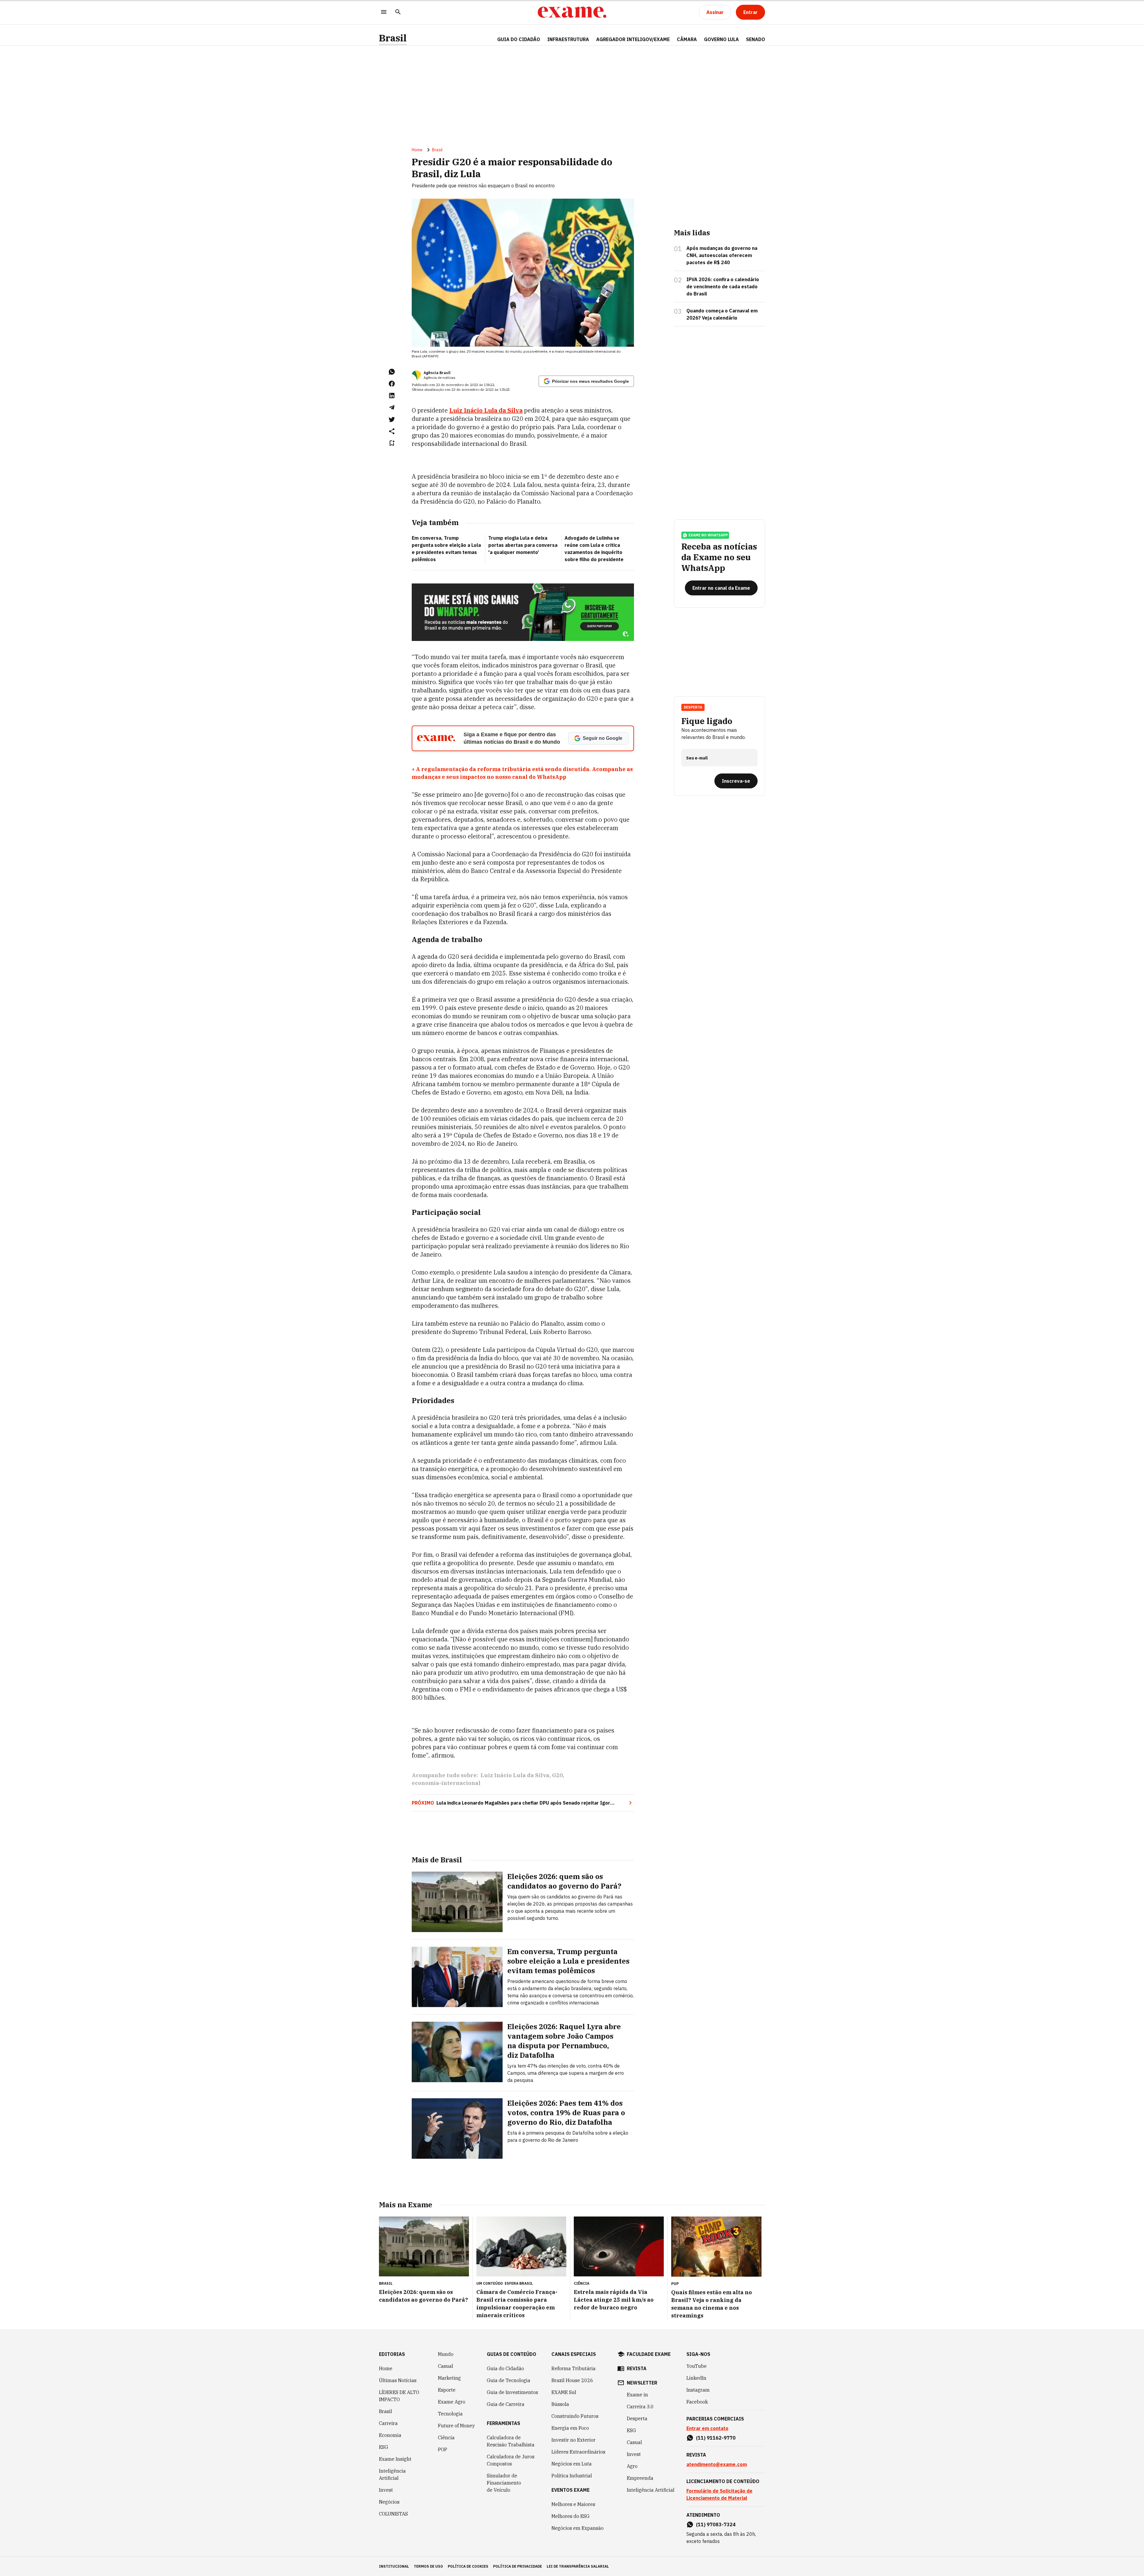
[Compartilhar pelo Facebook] (392, 384)
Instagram (698, 2390)
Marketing (449, 2378)
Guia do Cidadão (519, 39)
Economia (390, 2435)
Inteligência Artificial (392, 2474)
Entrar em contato (707, 2428)
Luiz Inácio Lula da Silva (486, 410)
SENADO (756, 39)
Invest (386, 2490)
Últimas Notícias (398, 2380)
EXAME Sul (564, 2392)
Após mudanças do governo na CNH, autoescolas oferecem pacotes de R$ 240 (722, 255)
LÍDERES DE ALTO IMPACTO (399, 2396)
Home (417, 150)
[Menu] (384, 12)
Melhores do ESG (571, 2516)
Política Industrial (572, 2476)
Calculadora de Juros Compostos (511, 2460)
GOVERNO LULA (721, 39)
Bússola (560, 2404)
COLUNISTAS (393, 2514)
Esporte (447, 2390)
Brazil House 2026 (572, 2380)
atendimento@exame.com (717, 2464)
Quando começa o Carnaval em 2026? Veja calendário (722, 314)
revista (637, 2368)
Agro (632, 2466)
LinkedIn (696, 2378)
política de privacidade (517, 2566)
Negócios (389, 2502)
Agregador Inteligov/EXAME (633, 39)
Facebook (697, 2402)
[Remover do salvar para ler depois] (392, 443)
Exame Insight (395, 2459)
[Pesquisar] (398, 12)
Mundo (446, 2354)
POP (443, 2449)
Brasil (393, 38)
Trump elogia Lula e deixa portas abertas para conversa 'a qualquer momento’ (523, 545)
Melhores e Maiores (573, 2504)
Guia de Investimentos (512, 2392)
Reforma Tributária (573, 2368)
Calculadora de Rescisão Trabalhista (511, 2441)
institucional (394, 2566)
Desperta (637, 2418)
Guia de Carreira (506, 2404)
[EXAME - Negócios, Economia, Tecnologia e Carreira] (572, 12)
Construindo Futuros (575, 2416)
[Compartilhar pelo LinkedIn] (392, 396)
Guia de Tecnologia (509, 2380)
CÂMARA (687, 39)
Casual (446, 2366)
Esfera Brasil (519, 2283)
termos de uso (428, 2566)
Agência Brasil (437, 373)
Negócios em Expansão (578, 2528)
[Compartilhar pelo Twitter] (392, 419)
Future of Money (456, 2426)
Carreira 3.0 (640, 2407)
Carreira (388, 2423)
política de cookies (468, 2566)
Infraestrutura (568, 39)
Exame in (637, 2395)
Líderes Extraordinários (578, 2452)
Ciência (446, 2438)
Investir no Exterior (573, 2440)
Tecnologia (450, 2414)
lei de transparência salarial (578, 2566)
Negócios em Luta (572, 2464)
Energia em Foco (570, 2428)
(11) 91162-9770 (716, 2438)
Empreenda (640, 2478)
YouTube (697, 2366)
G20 (557, 1775)
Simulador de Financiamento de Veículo (504, 2483)
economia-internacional (446, 1783)
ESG (384, 2447)
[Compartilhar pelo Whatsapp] (392, 372)
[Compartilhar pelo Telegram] (392, 407)
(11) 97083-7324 (716, 2524)
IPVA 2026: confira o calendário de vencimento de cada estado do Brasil (723, 287)
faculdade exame (649, 2354)
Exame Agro (452, 2402)
